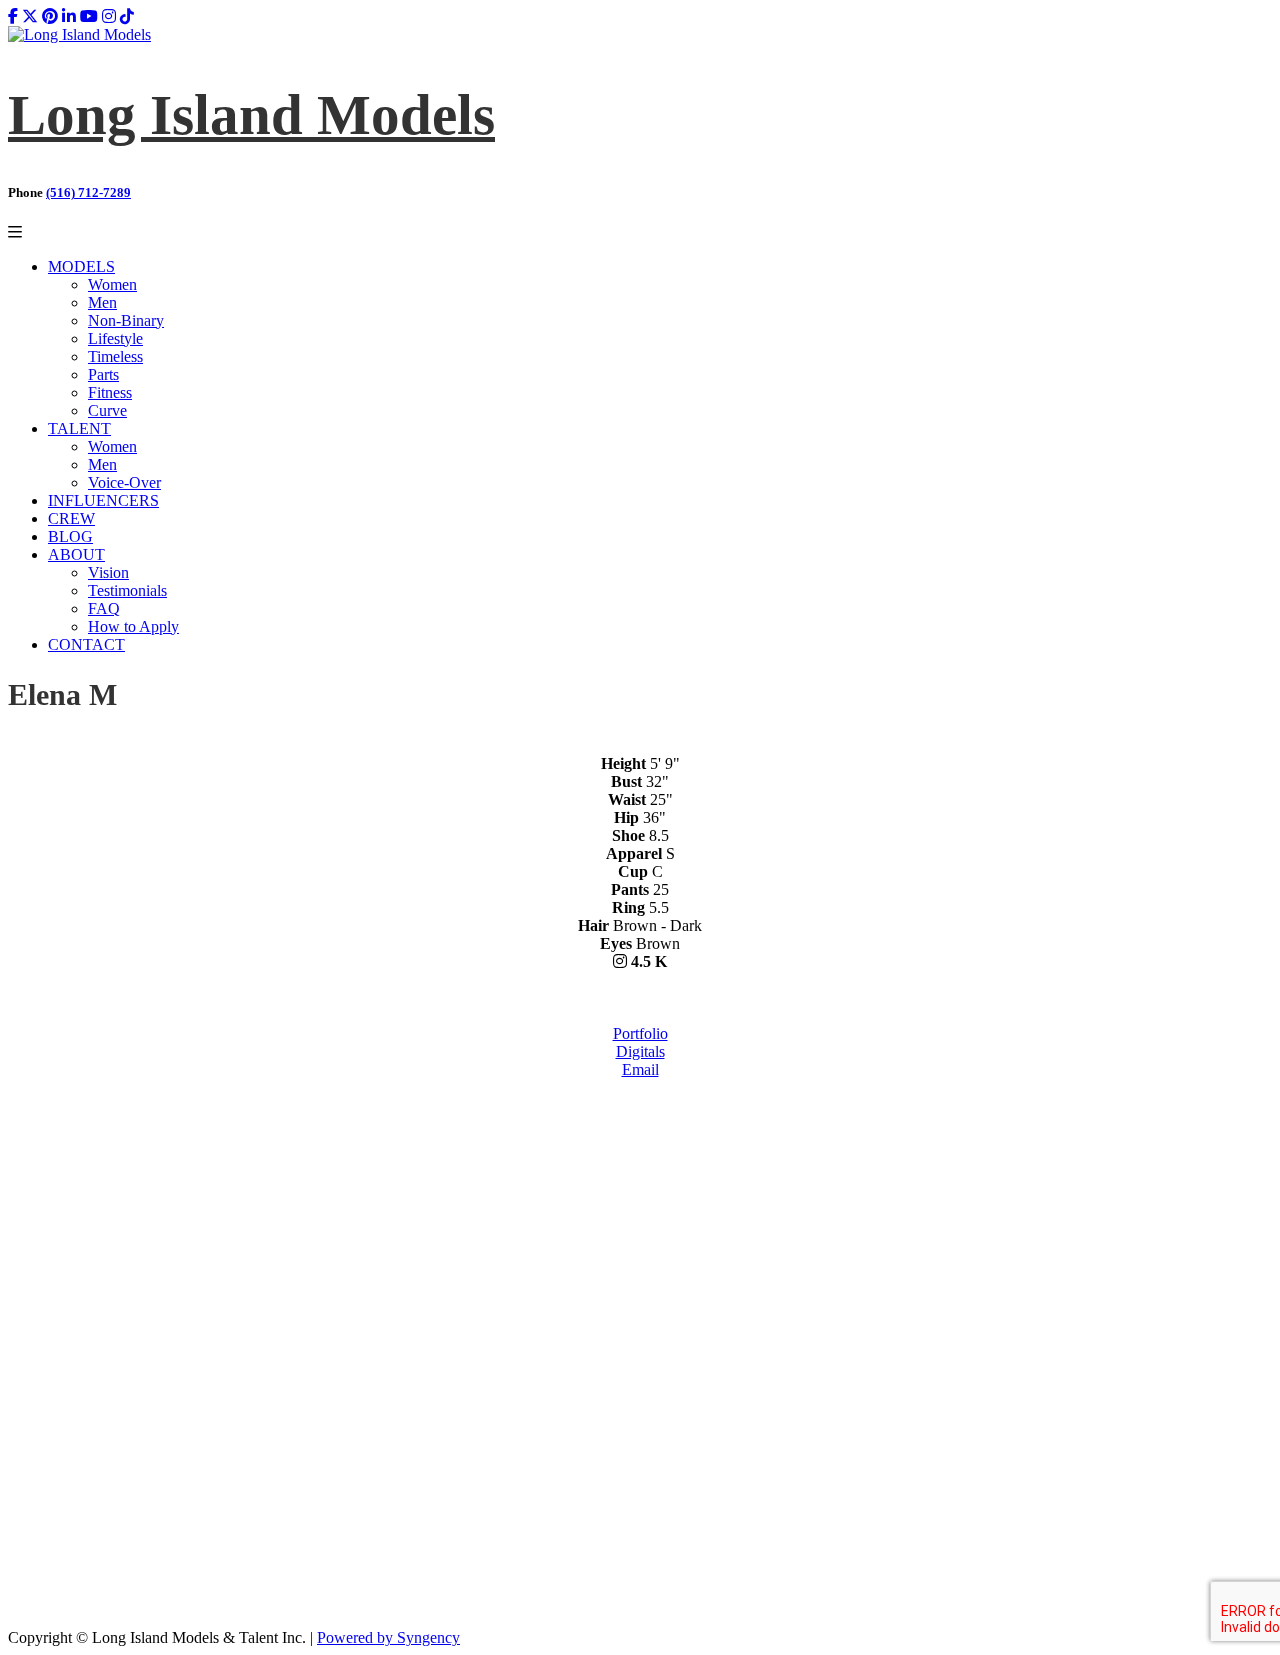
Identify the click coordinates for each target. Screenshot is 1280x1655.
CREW (71, 518)
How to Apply (133, 626)
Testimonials (127, 590)
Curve (107, 410)
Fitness (110, 392)
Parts (103, 374)
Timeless (115, 356)
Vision (108, 572)
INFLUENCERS (103, 500)
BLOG (70, 536)
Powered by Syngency (388, 1637)
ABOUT (76, 554)
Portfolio (640, 1033)
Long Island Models (251, 114)
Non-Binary (126, 320)
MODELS (81, 266)
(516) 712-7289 (88, 192)
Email (640, 1069)
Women (112, 284)
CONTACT (86, 644)
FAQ (104, 608)
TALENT (79, 428)
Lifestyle (115, 338)
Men (102, 302)
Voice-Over (124, 482)
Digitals (640, 1051)
